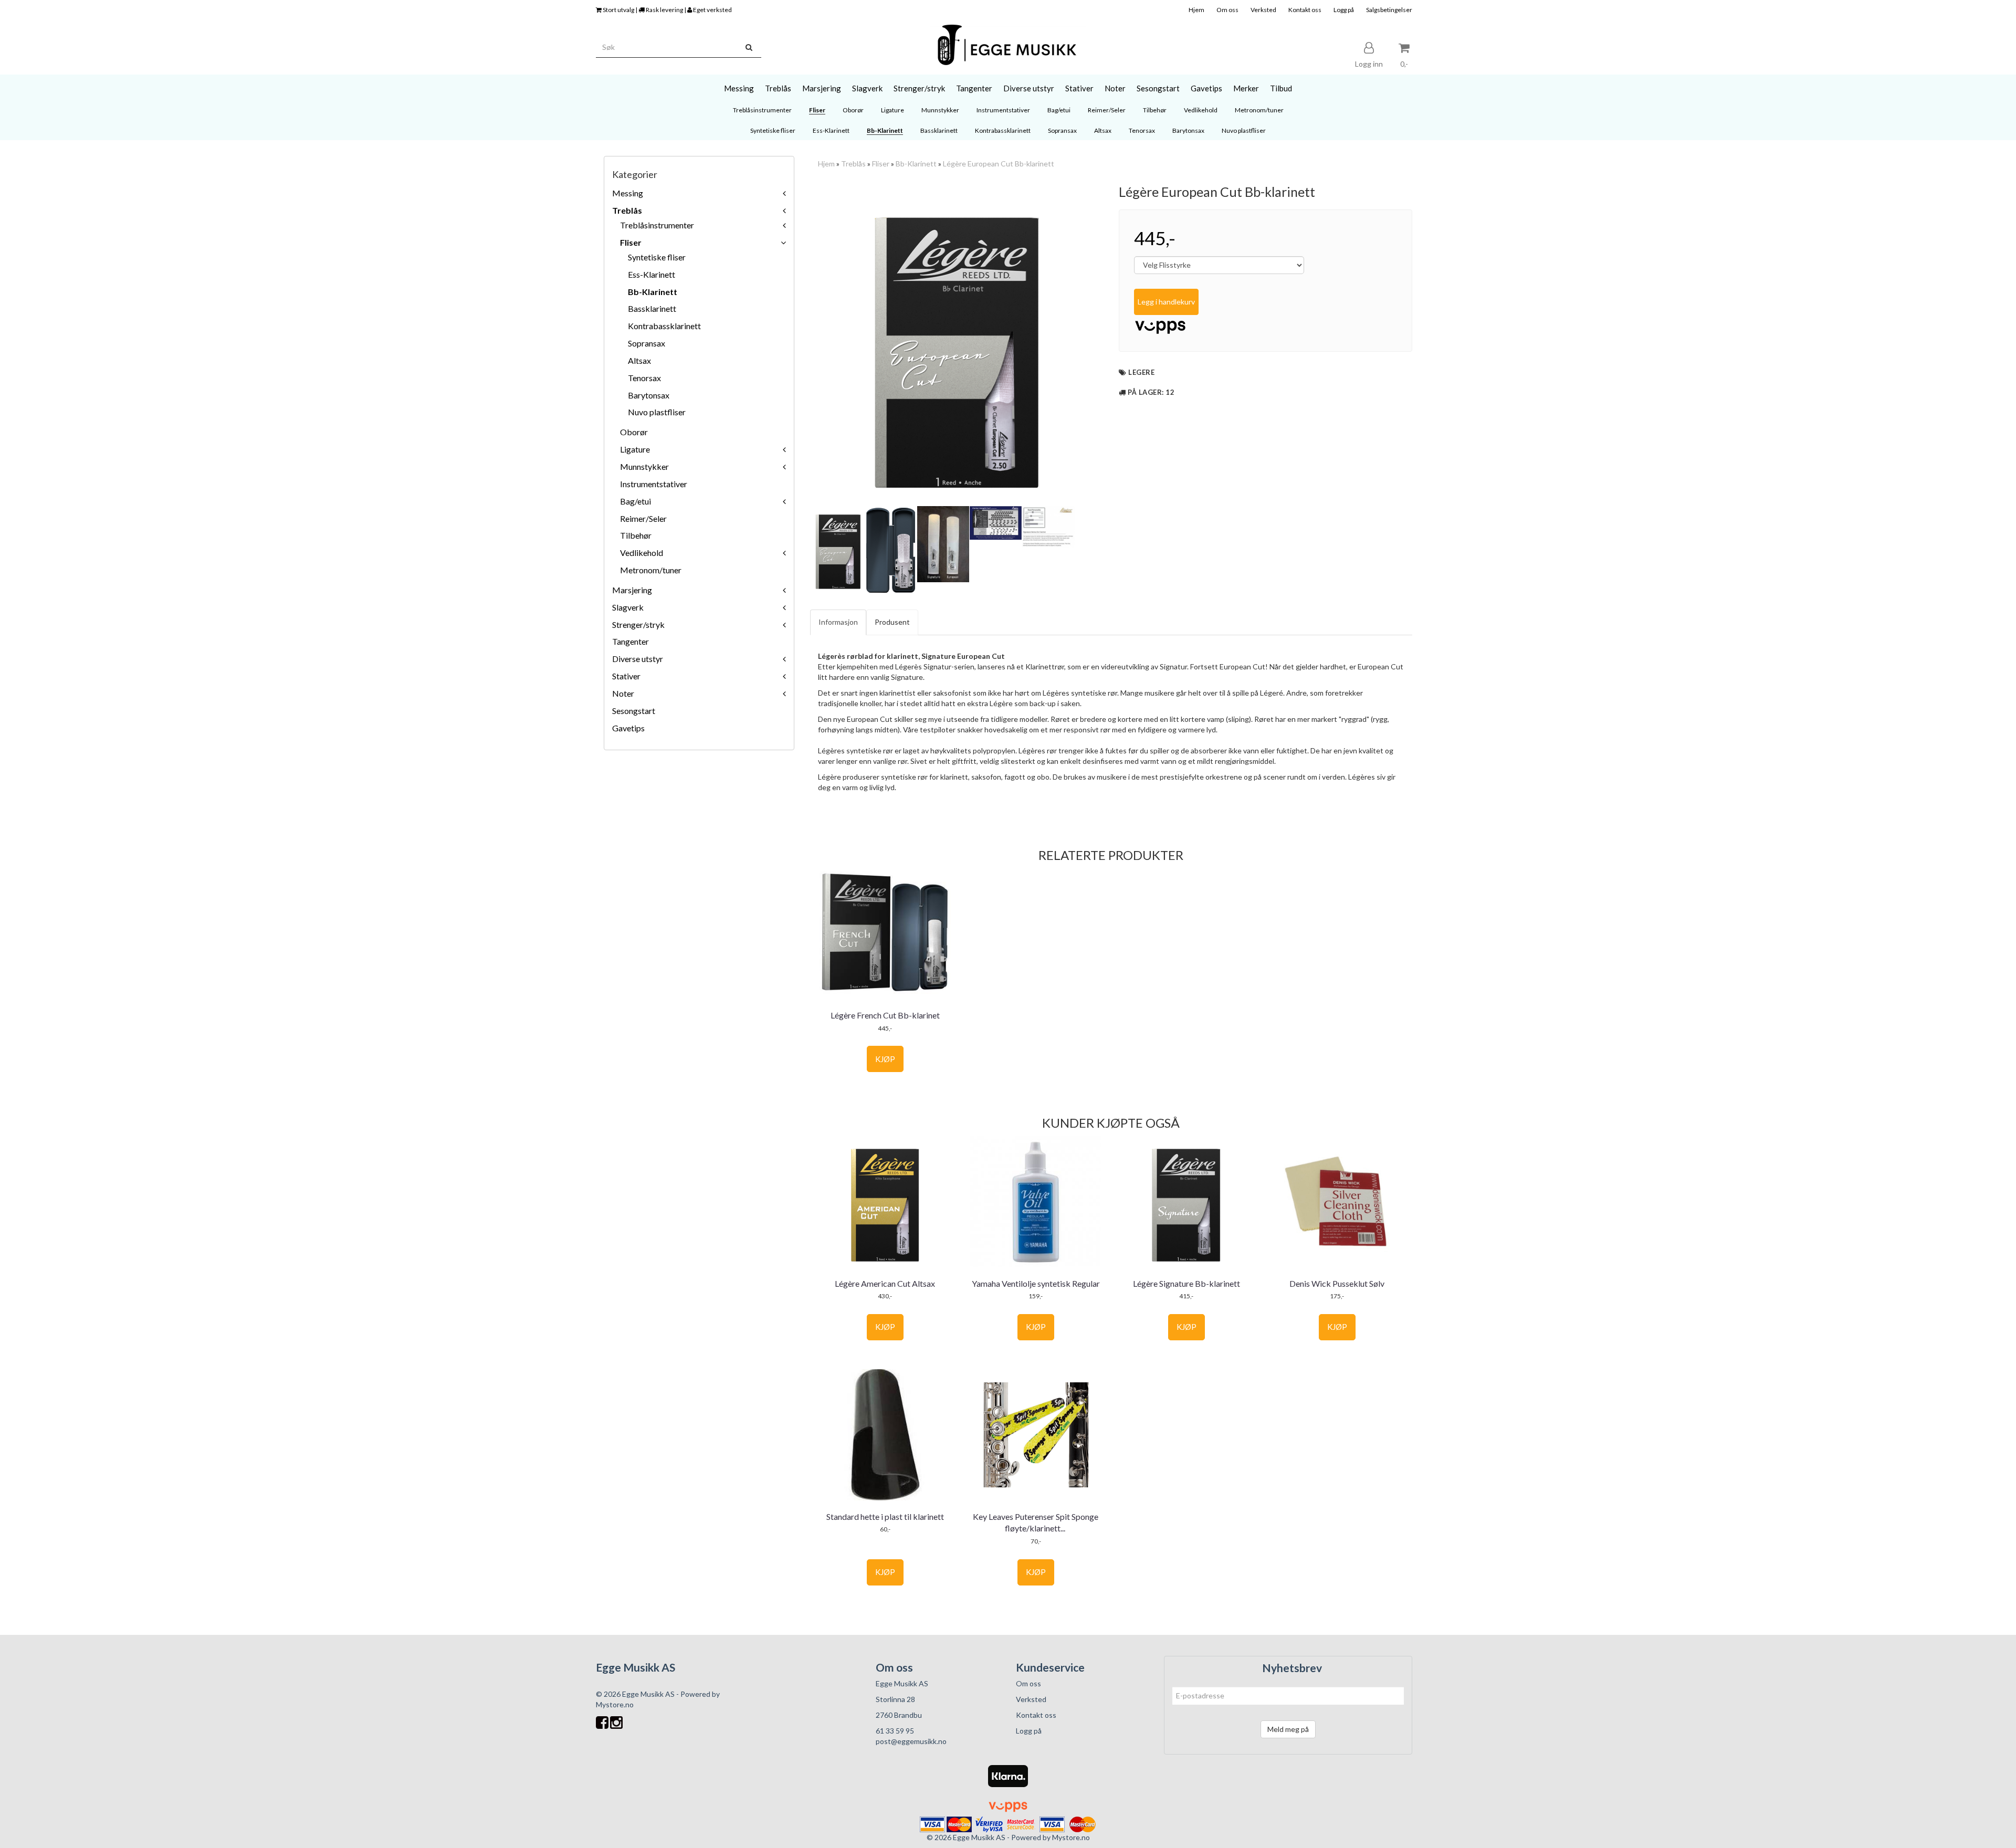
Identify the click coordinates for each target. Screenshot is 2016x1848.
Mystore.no (615, 1704)
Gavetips (628, 728)
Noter (623, 693)
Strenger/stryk (638, 624)
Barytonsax (649, 395)
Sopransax (647, 343)
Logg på (1344, 10)
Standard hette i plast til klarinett (885, 1516)
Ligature (635, 449)
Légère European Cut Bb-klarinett (999, 164)
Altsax (639, 360)
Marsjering (632, 590)
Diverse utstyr (638, 659)
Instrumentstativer (654, 484)
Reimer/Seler (643, 518)
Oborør (634, 432)
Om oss (1227, 10)
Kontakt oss (1305, 10)
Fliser (631, 242)
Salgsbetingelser (1389, 10)
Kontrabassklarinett (664, 326)
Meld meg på (1288, 1729)
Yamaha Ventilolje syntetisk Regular (1036, 1283)
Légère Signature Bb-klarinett (1186, 1283)
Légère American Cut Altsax (885, 1283)
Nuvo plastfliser (657, 412)
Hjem (1196, 10)
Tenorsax (644, 378)
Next (1117, 344)
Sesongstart (634, 711)
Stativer (626, 676)
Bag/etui (636, 501)
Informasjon (838, 622)
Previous (796, 344)
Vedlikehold (642, 553)
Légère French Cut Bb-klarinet (885, 1015)
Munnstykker (644, 466)
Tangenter (631, 641)
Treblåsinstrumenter (657, 225)
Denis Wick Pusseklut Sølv (1337, 1283)
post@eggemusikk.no (911, 1741)
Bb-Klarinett (653, 292)
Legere (1141, 372)
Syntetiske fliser (657, 257)
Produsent (892, 622)
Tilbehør (636, 535)
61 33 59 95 (895, 1731)
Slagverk (628, 607)
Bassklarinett (652, 308)
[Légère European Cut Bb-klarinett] (957, 344)
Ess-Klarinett (652, 274)
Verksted (1263, 10)
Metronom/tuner (651, 570)
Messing (628, 193)
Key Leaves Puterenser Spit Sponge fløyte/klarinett (1036, 1522)
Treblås (627, 210)
